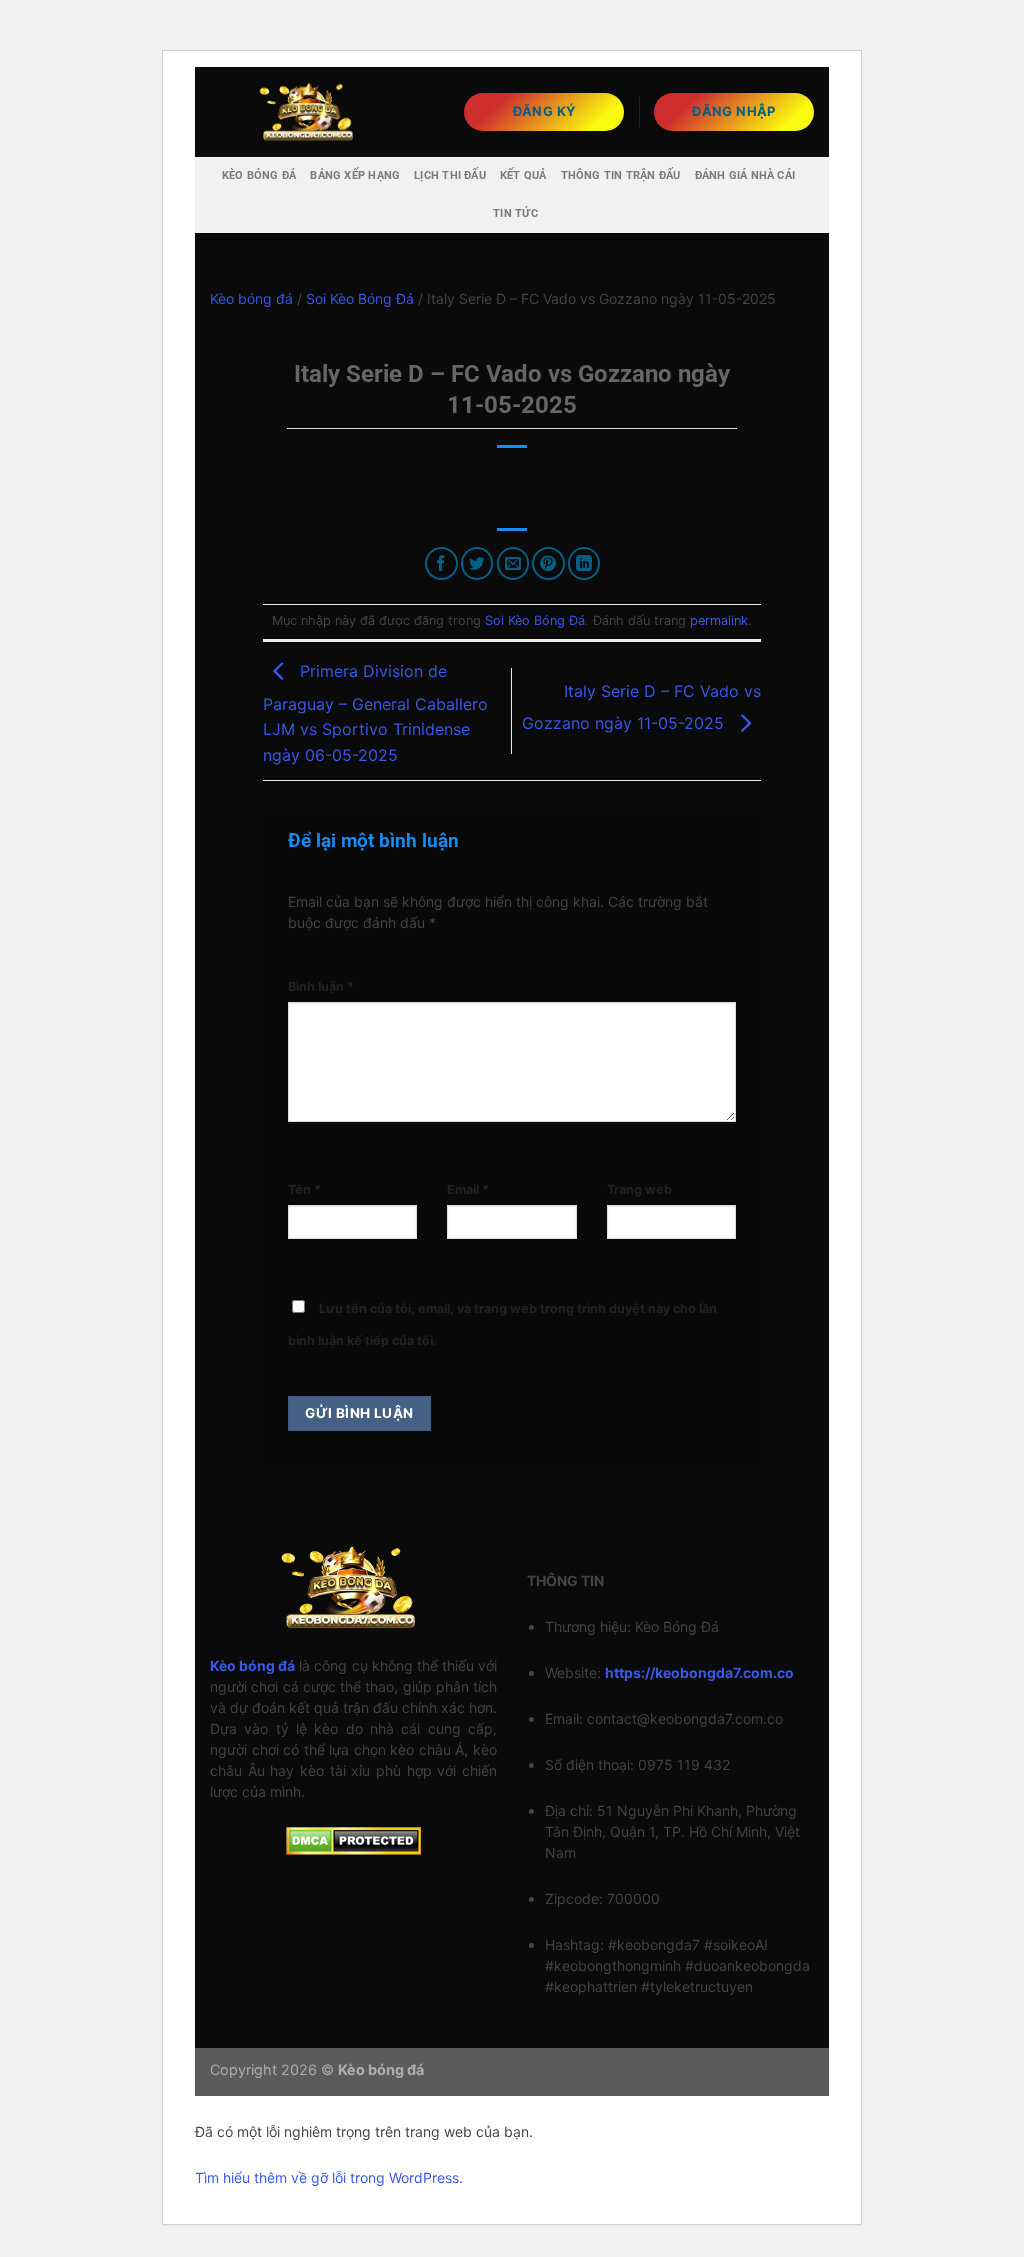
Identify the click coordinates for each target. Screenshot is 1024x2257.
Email (468, 1189)
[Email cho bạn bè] (513, 563)
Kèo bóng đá (259, 175)
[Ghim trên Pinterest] (548, 563)
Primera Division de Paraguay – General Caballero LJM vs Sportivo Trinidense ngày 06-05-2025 (375, 713)
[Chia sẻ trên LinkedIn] (584, 563)
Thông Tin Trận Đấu (621, 175)
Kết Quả (523, 175)
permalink (719, 620)
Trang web (639, 1189)
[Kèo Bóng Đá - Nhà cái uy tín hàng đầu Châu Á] (310, 111)
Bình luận (321, 986)
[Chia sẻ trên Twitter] (477, 563)
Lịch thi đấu (450, 175)
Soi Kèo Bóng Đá (360, 298)
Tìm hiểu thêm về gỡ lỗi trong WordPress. (329, 2177)
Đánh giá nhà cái (745, 175)
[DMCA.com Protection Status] (353, 1839)
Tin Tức (515, 213)
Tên (304, 1189)
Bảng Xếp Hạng (355, 175)
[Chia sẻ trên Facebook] (441, 563)
